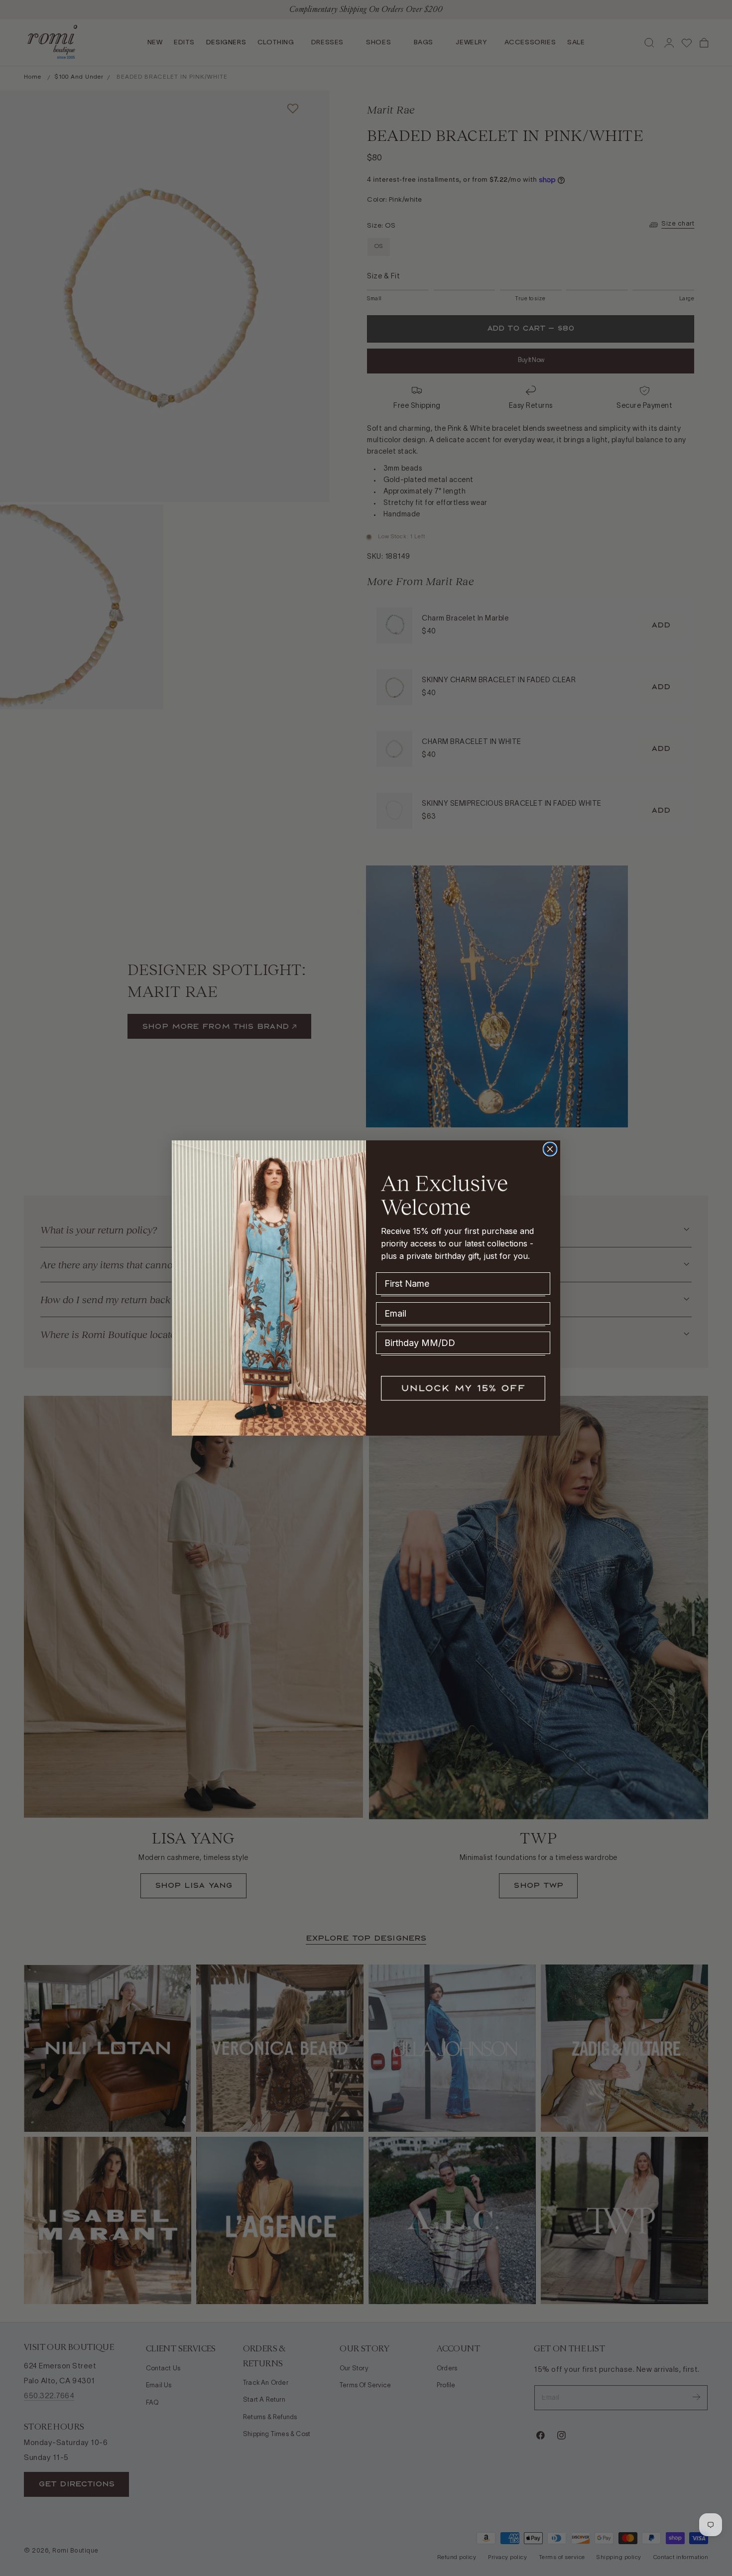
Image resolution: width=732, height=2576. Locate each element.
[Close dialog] (550, 1149)
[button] (463, 1388)
